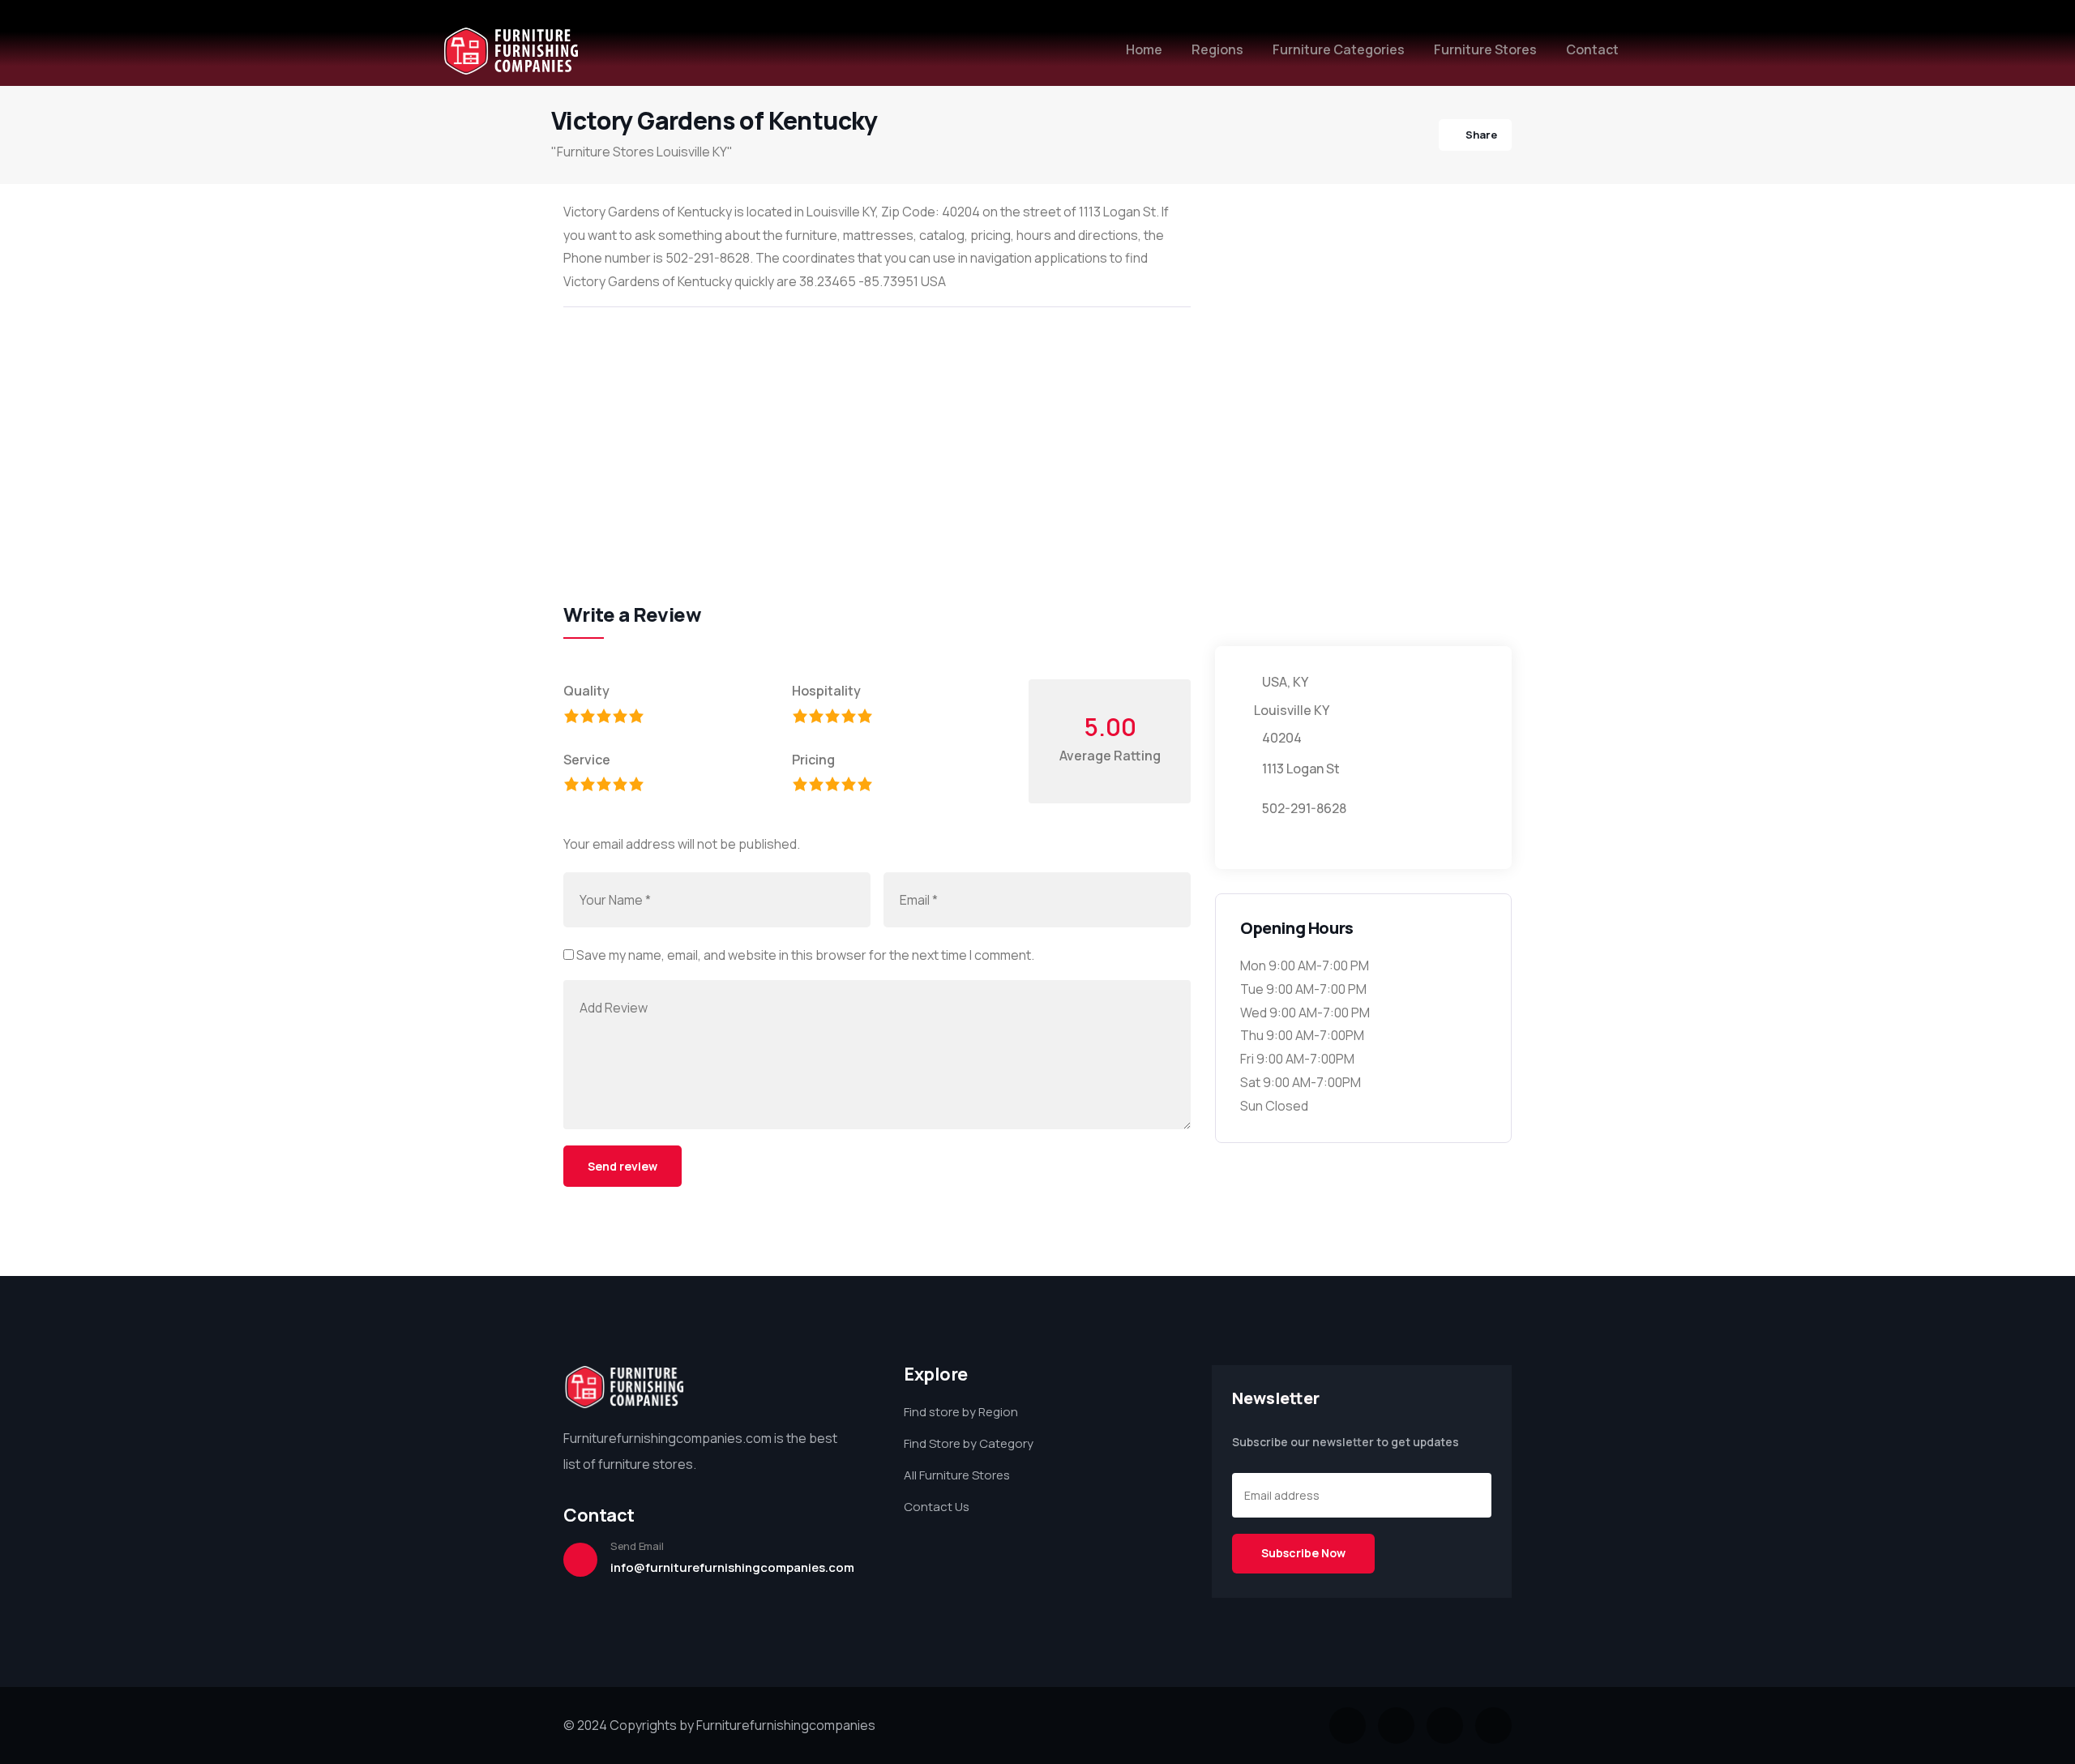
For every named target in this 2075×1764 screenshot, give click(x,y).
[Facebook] (1396, 1725)
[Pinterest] (1493, 1725)
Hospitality (826, 691)
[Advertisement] (877, 437)
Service (587, 760)
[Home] (511, 51)
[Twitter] (1348, 1725)
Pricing (813, 760)
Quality (586, 691)
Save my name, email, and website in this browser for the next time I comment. (805, 955)
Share (1481, 135)
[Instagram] (1445, 1725)
